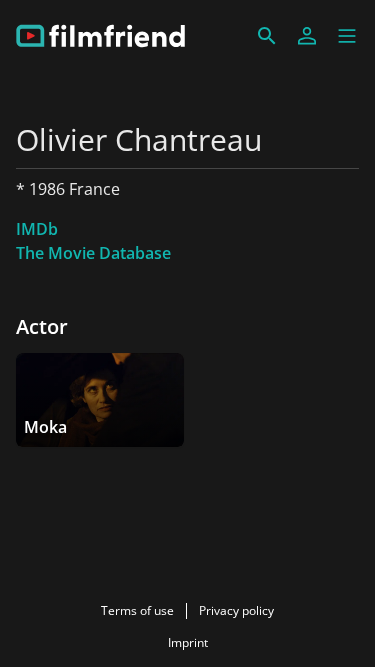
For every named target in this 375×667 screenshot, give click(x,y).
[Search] (267, 36)
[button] (347, 36)
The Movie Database (93, 253)
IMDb (37, 229)
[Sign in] (307, 36)
